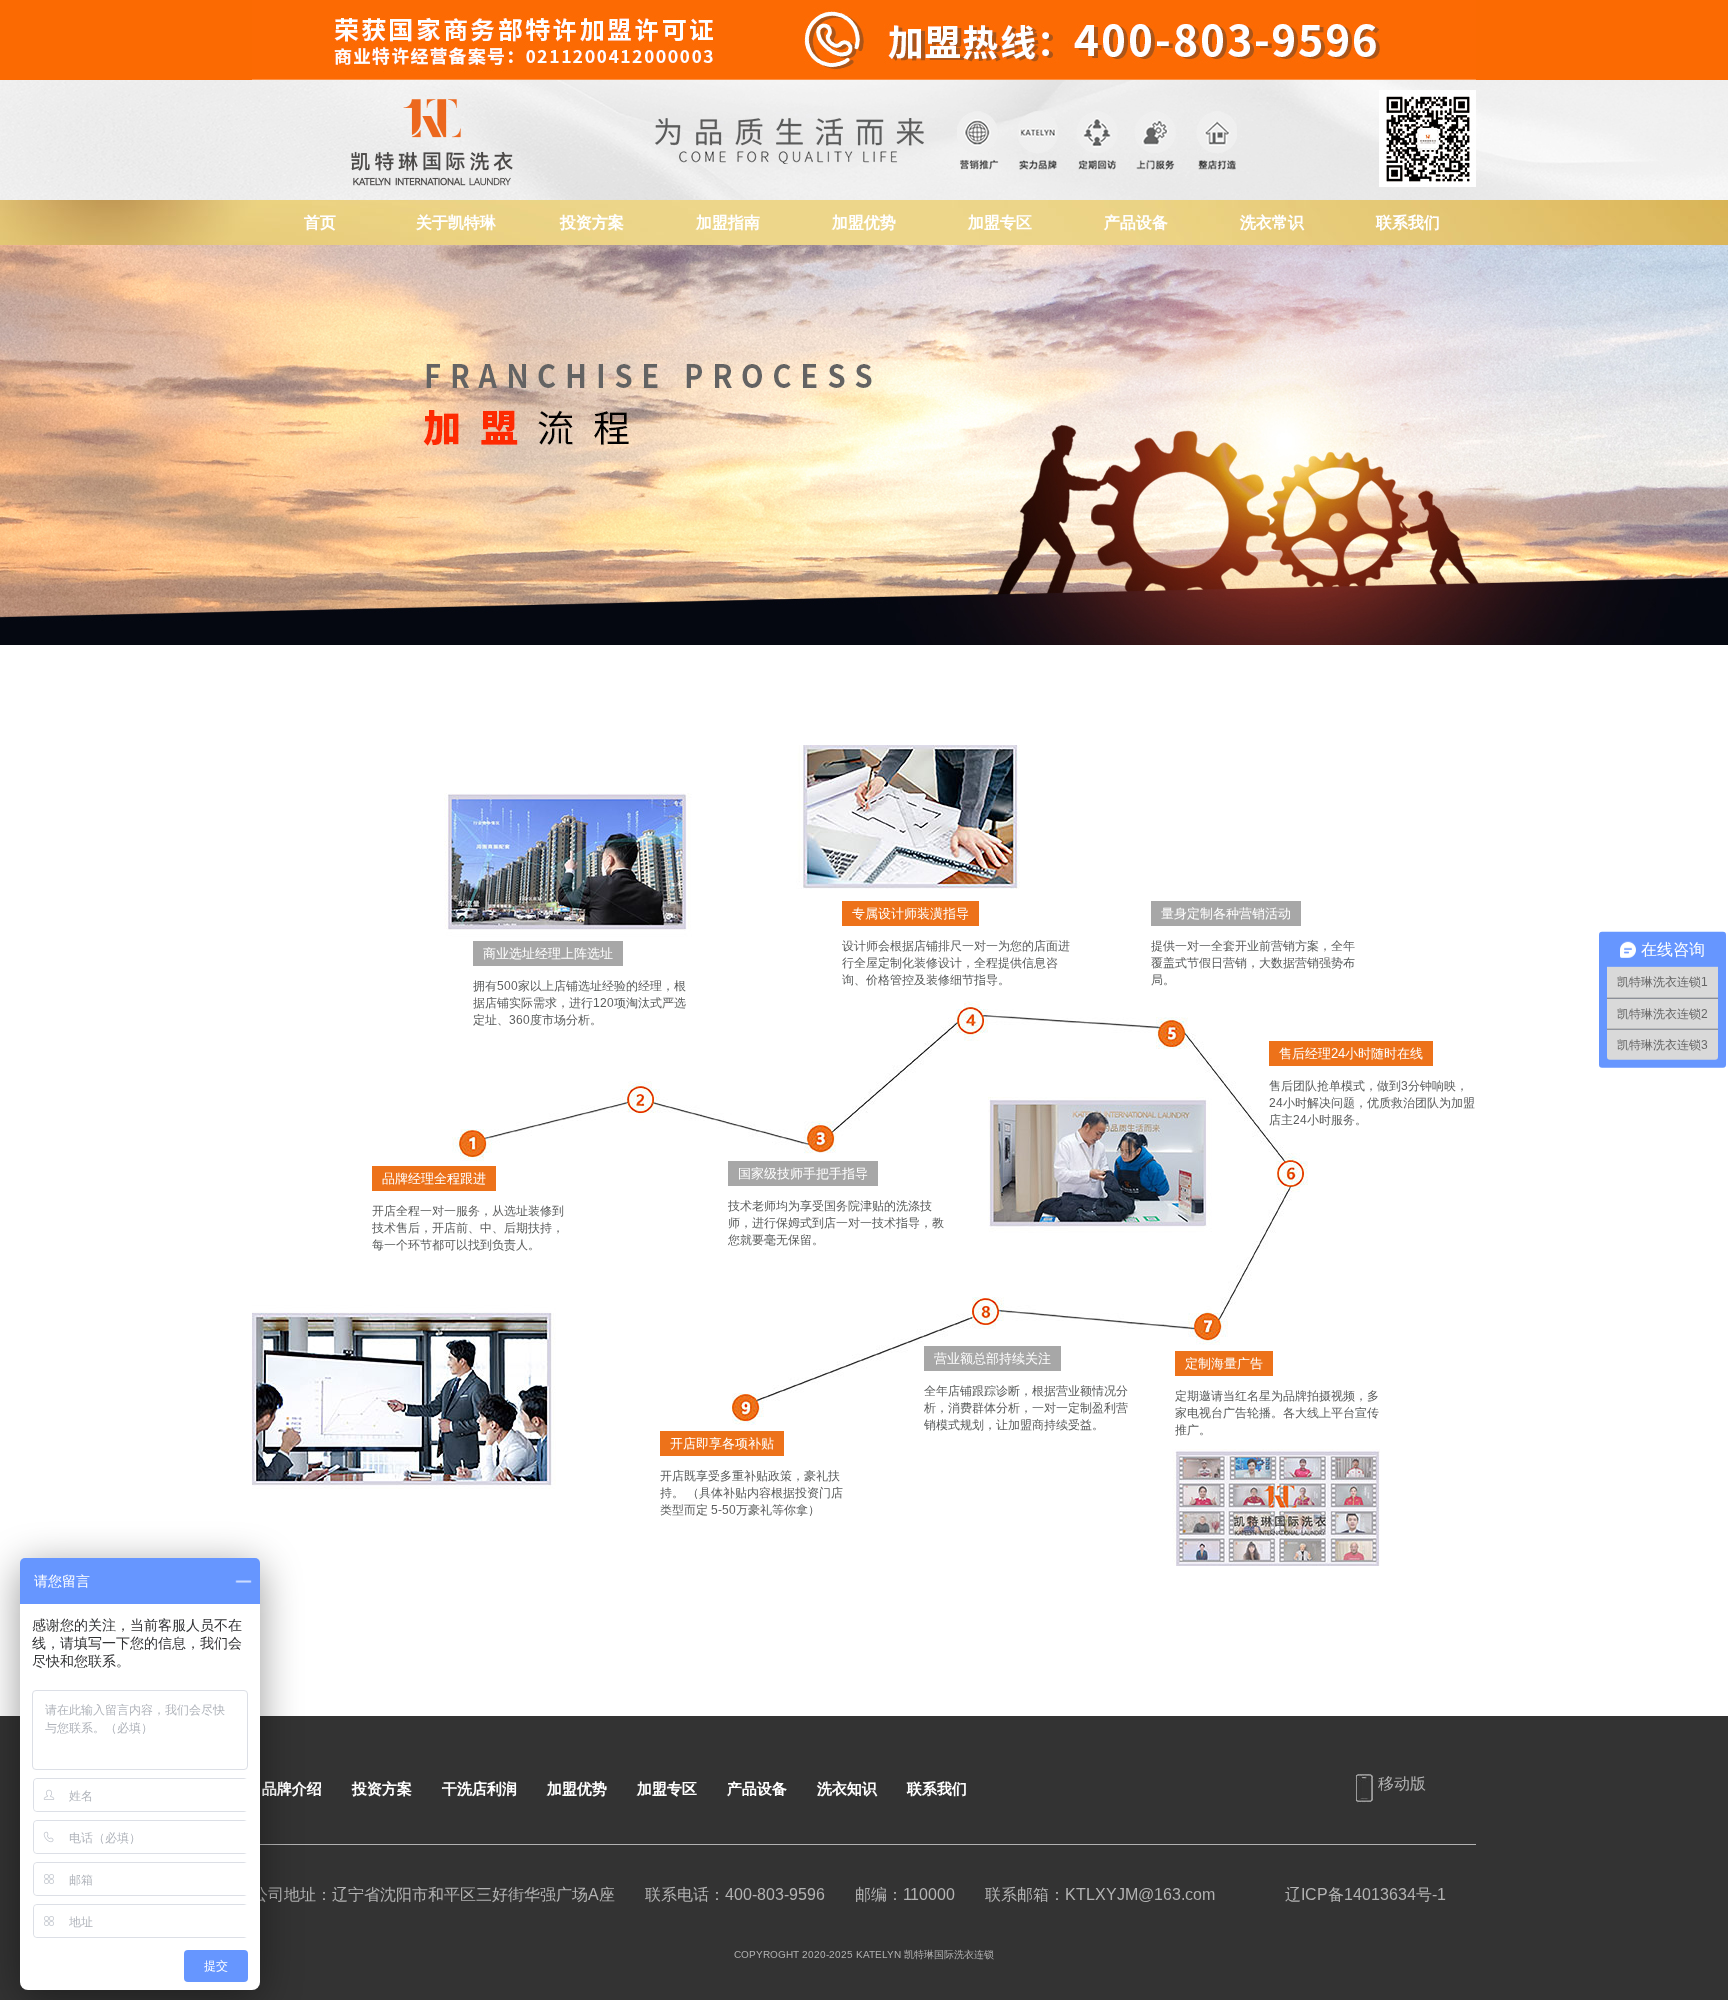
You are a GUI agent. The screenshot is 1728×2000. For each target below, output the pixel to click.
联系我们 (1408, 222)
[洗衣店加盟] (437, 88)
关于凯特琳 (456, 222)
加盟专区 (1000, 222)
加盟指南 (728, 222)
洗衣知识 (847, 1788)
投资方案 (592, 222)
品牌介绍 (292, 1788)
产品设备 (1136, 222)
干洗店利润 (479, 1788)
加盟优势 (864, 222)
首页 (320, 222)
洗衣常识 (1272, 222)
